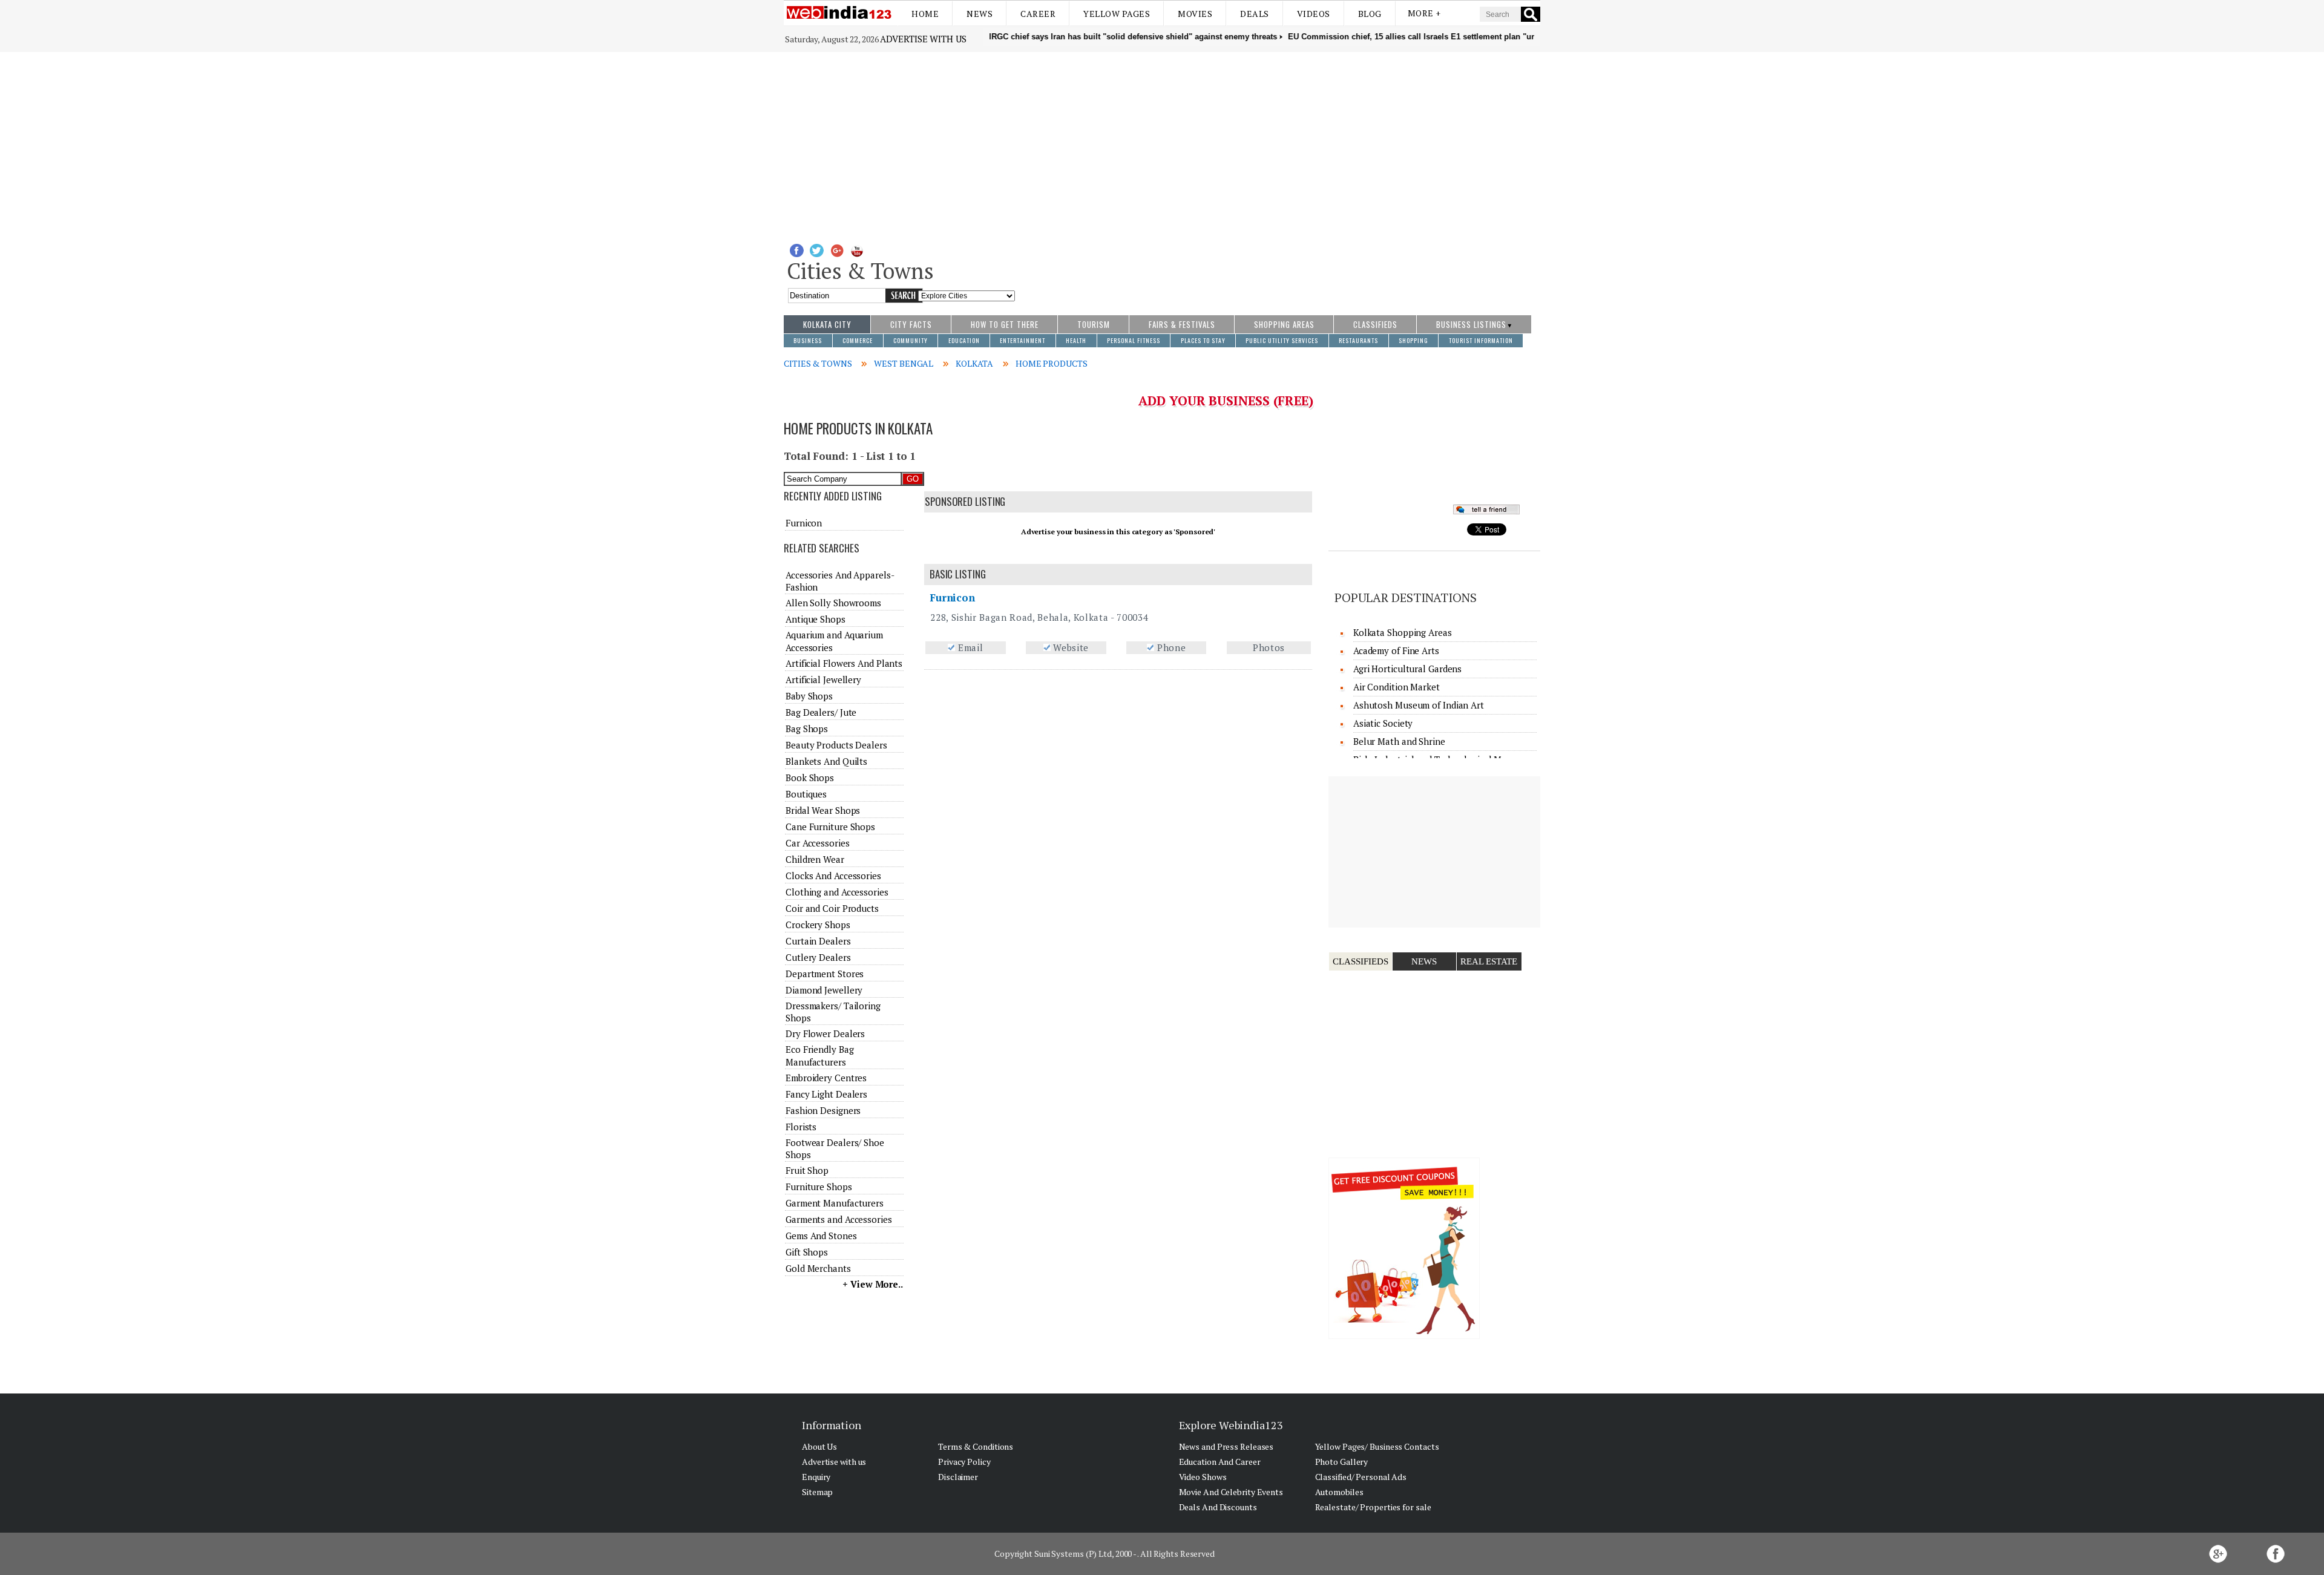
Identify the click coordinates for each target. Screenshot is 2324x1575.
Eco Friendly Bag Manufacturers (819, 1055)
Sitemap (817, 1492)
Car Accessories (818, 843)
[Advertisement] (1162, 143)
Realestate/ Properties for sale (1373, 1507)
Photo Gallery (1342, 1462)
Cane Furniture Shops (830, 827)
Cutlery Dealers (818, 957)
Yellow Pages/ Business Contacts (1377, 1446)
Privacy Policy (964, 1462)
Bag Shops (807, 729)
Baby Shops (809, 696)
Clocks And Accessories (833, 876)
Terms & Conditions (976, 1446)
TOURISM (1094, 324)
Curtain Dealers (818, 941)
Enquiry (816, 1477)
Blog (1370, 14)
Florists (801, 1127)
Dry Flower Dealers (825, 1033)
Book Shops (810, 778)
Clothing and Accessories (837, 892)
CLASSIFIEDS (1375, 324)
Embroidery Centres (826, 1078)
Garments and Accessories (839, 1219)
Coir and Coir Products (832, 908)
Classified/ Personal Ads (1361, 1477)
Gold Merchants (818, 1268)
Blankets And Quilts (826, 761)
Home (925, 14)
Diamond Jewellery (824, 990)
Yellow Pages (1117, 14)
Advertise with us (923, 39)
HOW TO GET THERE (1005, 324)
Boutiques (806, 794)
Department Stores (825, 974)
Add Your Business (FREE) (1226, 401)
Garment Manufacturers (835, 1203)
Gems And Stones (821, 1236)
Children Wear (815, 859)
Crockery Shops (818, 925)
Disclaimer (958, 1477)
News (980, 14)
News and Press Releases (1226, 1446)
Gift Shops (807, 1252)
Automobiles (1339, 1492)
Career (1038, 14)
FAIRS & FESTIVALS (1182, 324)
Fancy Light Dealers (826, 1094)
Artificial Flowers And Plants (844, 663)
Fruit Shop (807, 1170)
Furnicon (952, 598)
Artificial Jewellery (823, 679)
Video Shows (1203, 1477)
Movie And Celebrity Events (1231, 1492)
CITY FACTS (911, 324)
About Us (819, 1446)
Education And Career (1220, 1462)
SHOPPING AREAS (1284, 324)
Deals (1255, 14)
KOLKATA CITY (827, 324)
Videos (1314, 14)
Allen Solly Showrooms (833, 603)
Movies (1195, 14)
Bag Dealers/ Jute (821, 712)
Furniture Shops (819, 1187)
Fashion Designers (823, 1110)
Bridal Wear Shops (823, 810)
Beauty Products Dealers (836, 745)
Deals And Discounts (1218, 1507)
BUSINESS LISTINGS (1471, 324)
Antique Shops (816, 619)
